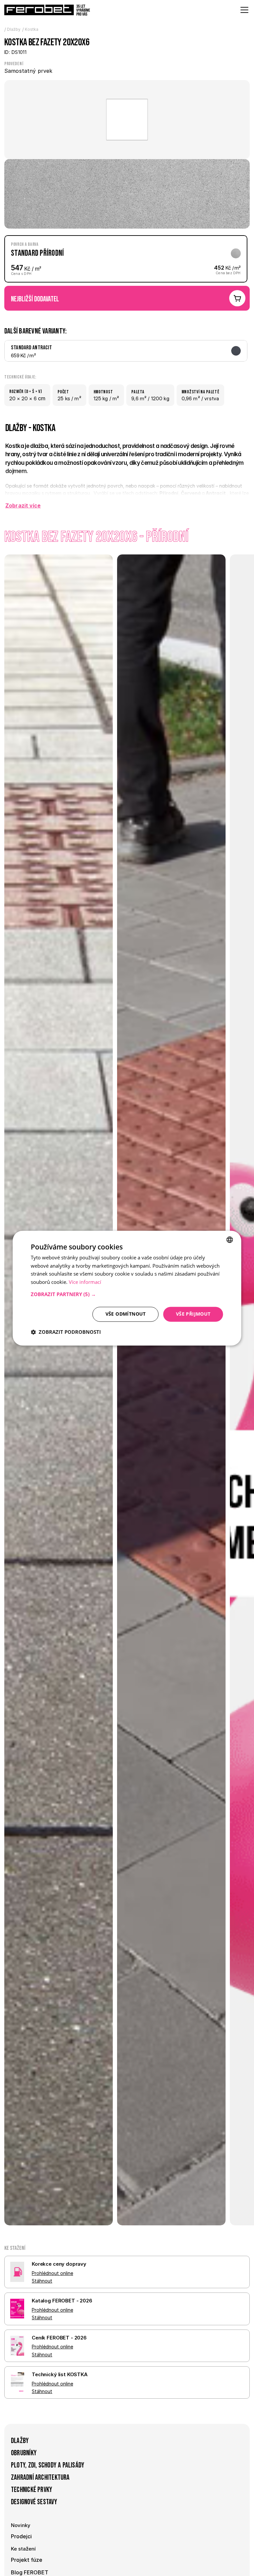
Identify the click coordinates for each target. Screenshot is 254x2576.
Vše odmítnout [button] (126, 1314)
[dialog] (127, 1288)
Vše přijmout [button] (193, 1314)
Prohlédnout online (52, 2273)
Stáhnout (42, 2281)
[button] (127, 1294)
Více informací (85, 1282)
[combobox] (230, 1240)
